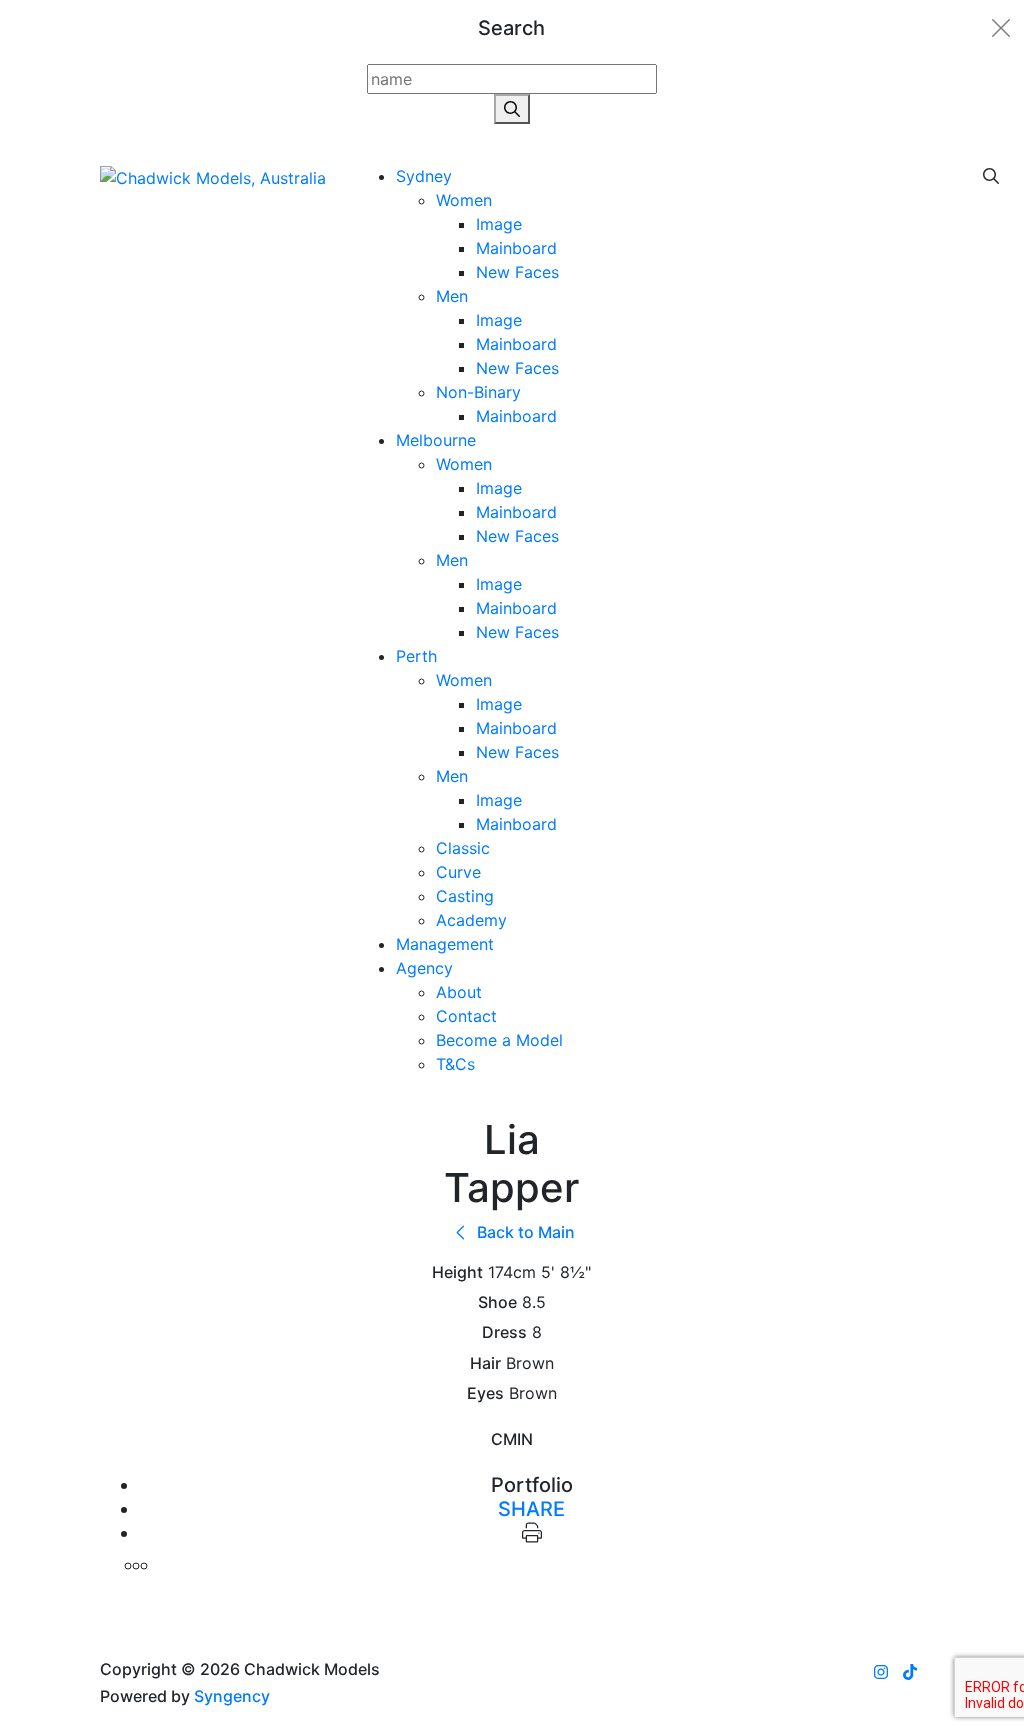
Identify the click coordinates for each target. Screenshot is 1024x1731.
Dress (504, 1332)
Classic (463, 848)
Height (457, 1272)
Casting (465, 896)
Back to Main (524, 1232)
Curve (458, 872)
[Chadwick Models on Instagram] (881, 1672)
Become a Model (499, 1040)
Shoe (497, 1302)
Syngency (232, 1696)
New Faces (517, 272)
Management (445, 944)
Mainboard (516, 248)
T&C (455, 1064)
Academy (471, 920)
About (459, 992)
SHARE (531, 1509)
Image (499, 224)
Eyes (485, 1393)
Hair (485, 1363)
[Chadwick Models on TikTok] (910, 1672)
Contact (466, 1016)
